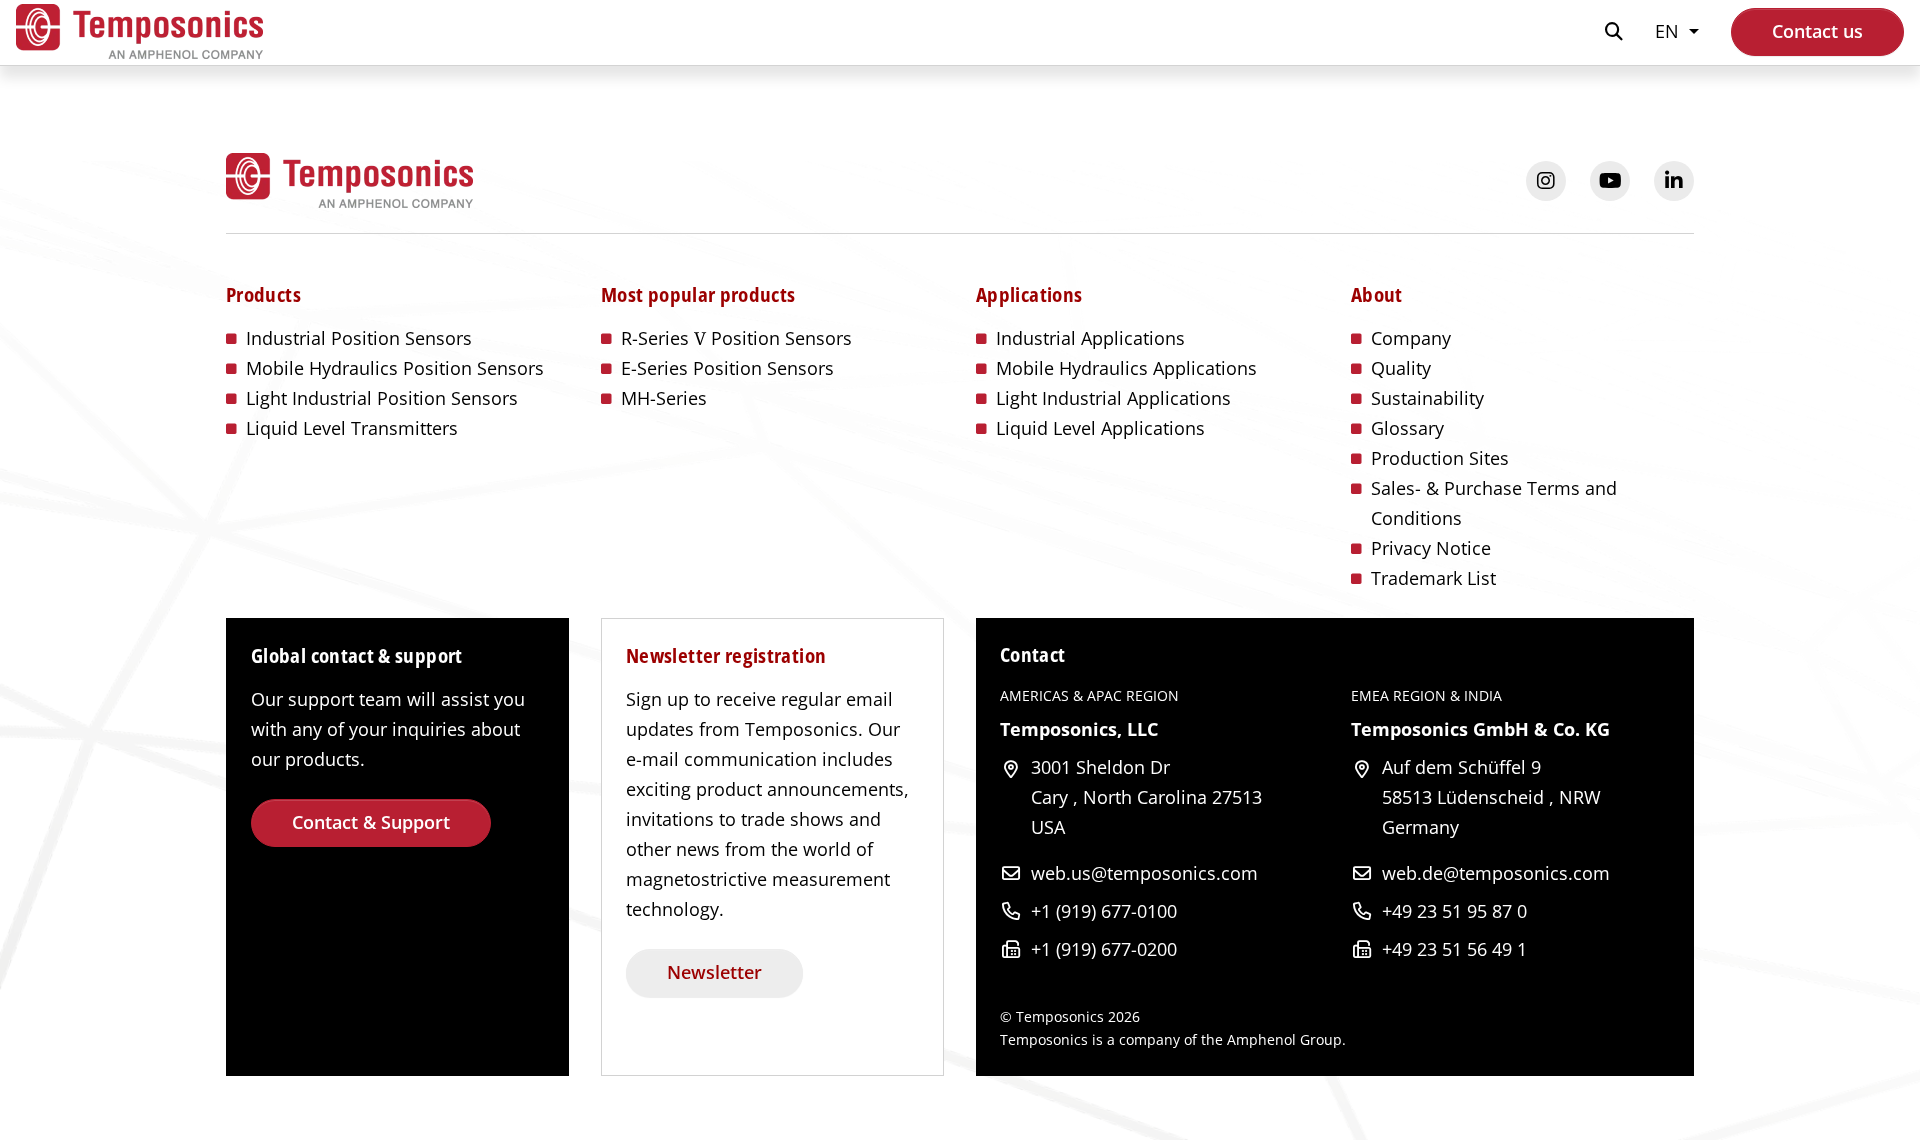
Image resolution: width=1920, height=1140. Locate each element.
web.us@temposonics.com (1144, 873)
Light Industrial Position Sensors (382, 398)
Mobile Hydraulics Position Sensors (395, 368)
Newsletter (714, 972)
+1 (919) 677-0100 (1104, 911)
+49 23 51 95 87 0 (1454, 911)
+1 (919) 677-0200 (1104, 949)
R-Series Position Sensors (736, 338)
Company (1411, 338)
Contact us (1817, 31)
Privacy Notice (1431, 548)
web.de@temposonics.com (1496, 873)
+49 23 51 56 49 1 (1454, 949)
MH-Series (664, 398)
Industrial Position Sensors (359, 338)
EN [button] (1669, 31)
